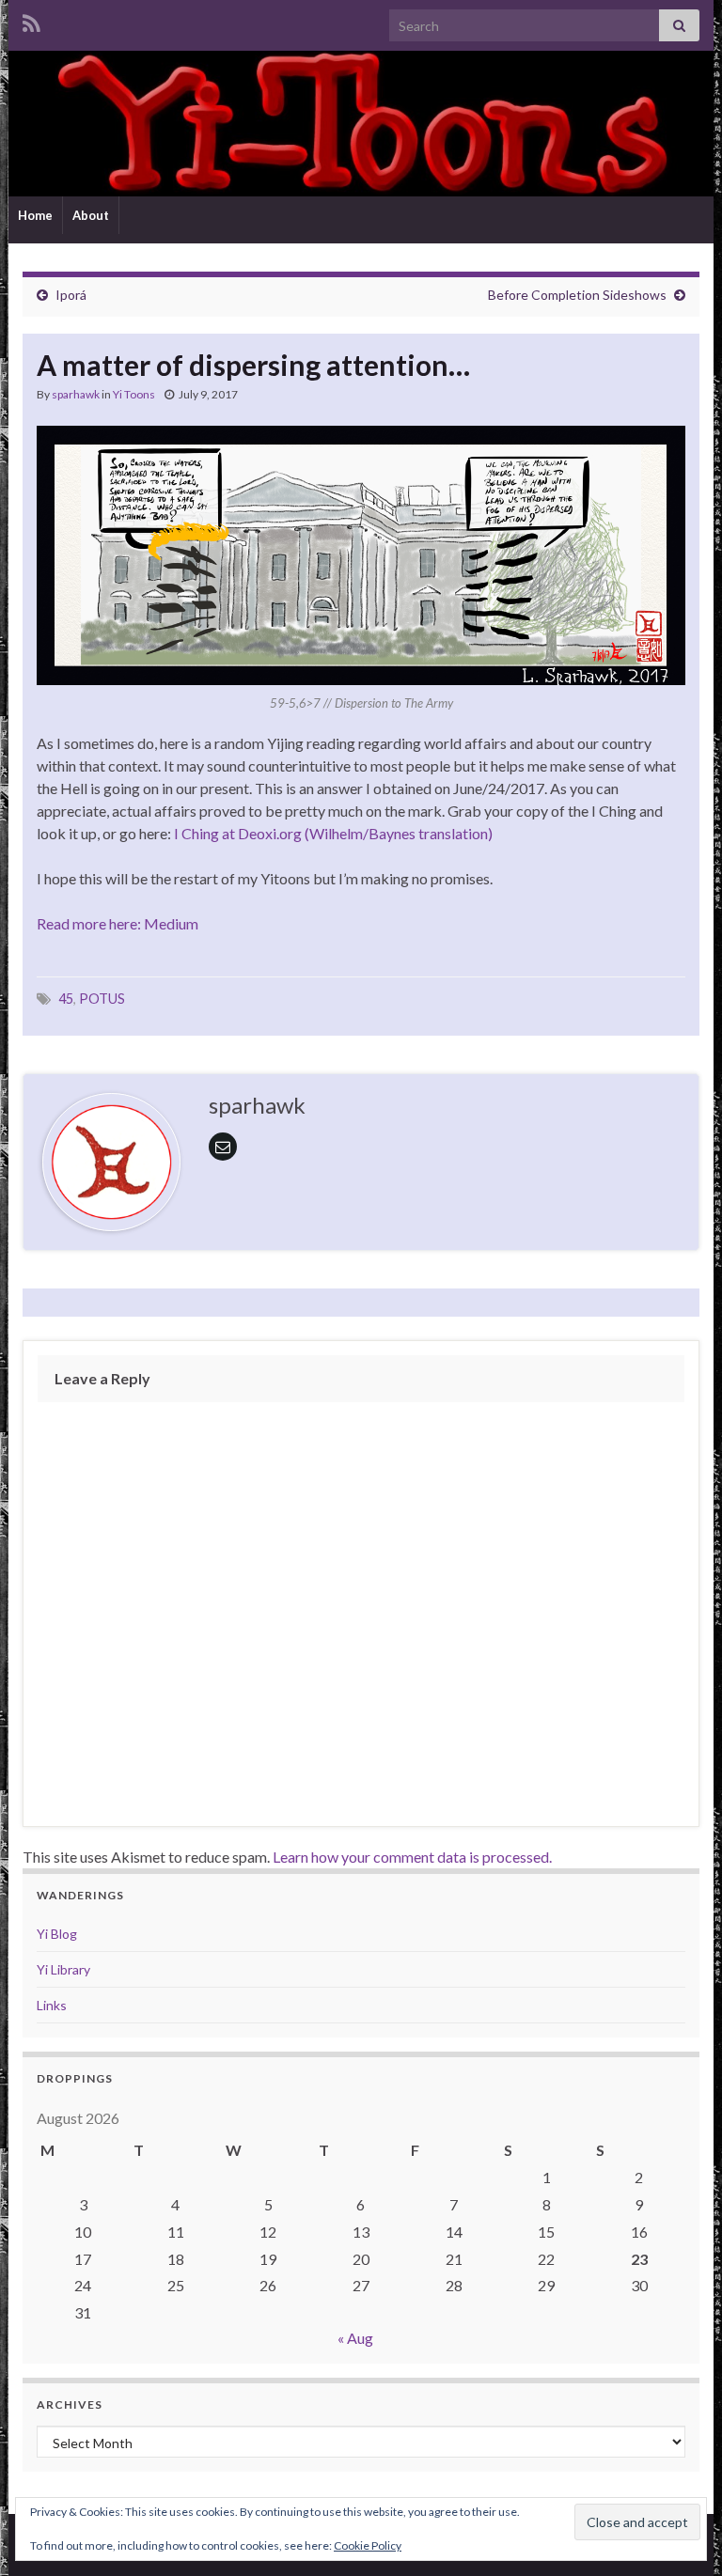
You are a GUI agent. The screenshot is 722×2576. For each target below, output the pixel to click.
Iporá (71, 295)
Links (52, 2005)
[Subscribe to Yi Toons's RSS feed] (31, 20)
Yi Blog (57, 1934)
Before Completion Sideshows (577, 295)
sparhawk (76, 394)
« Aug (355, 2338)
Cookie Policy (368, 2545)
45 (66, 999)
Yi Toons (134, 394)
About (91, 215)
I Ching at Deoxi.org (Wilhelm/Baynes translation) (333, 833)
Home (35, 215)
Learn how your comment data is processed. (412, 1857)
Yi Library (63, 1969)
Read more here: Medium (118, 923)
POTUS (102, 999)
